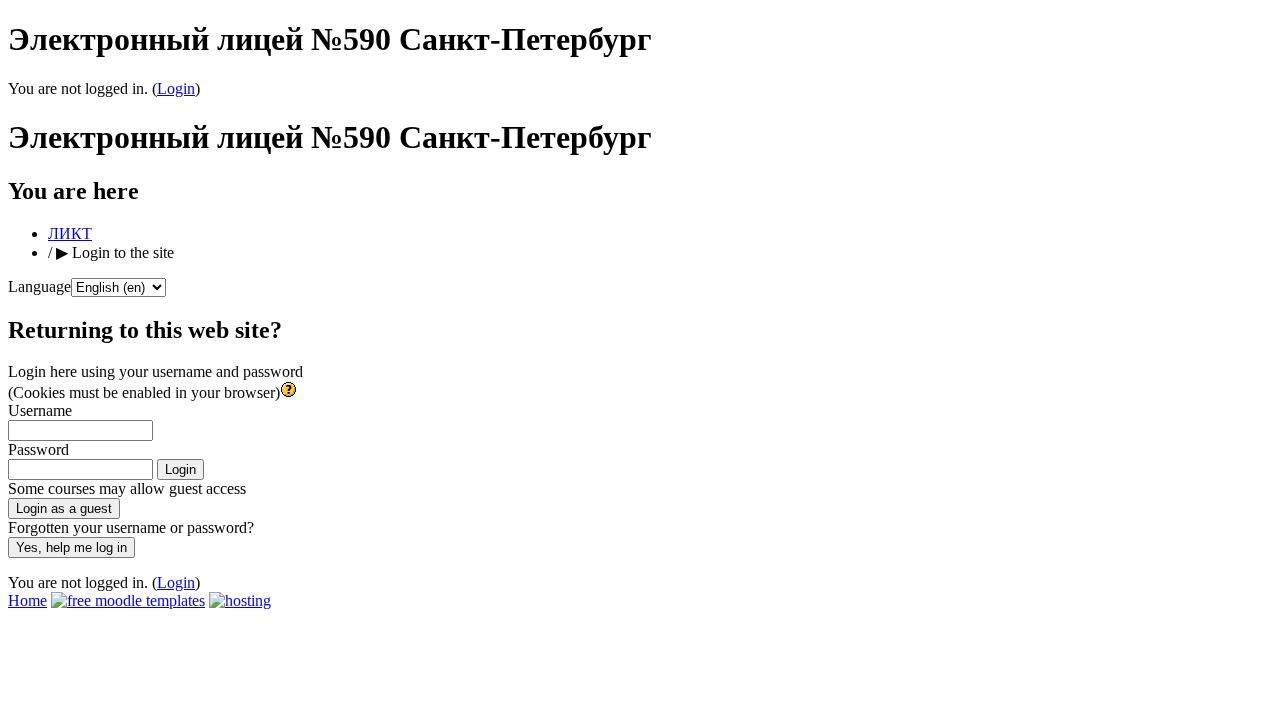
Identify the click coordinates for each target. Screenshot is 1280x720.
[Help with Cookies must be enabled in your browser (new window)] (288, 392)
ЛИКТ (70, 233)
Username (40, 410)
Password (38, 449)
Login (176, 88)
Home (27, 600)
